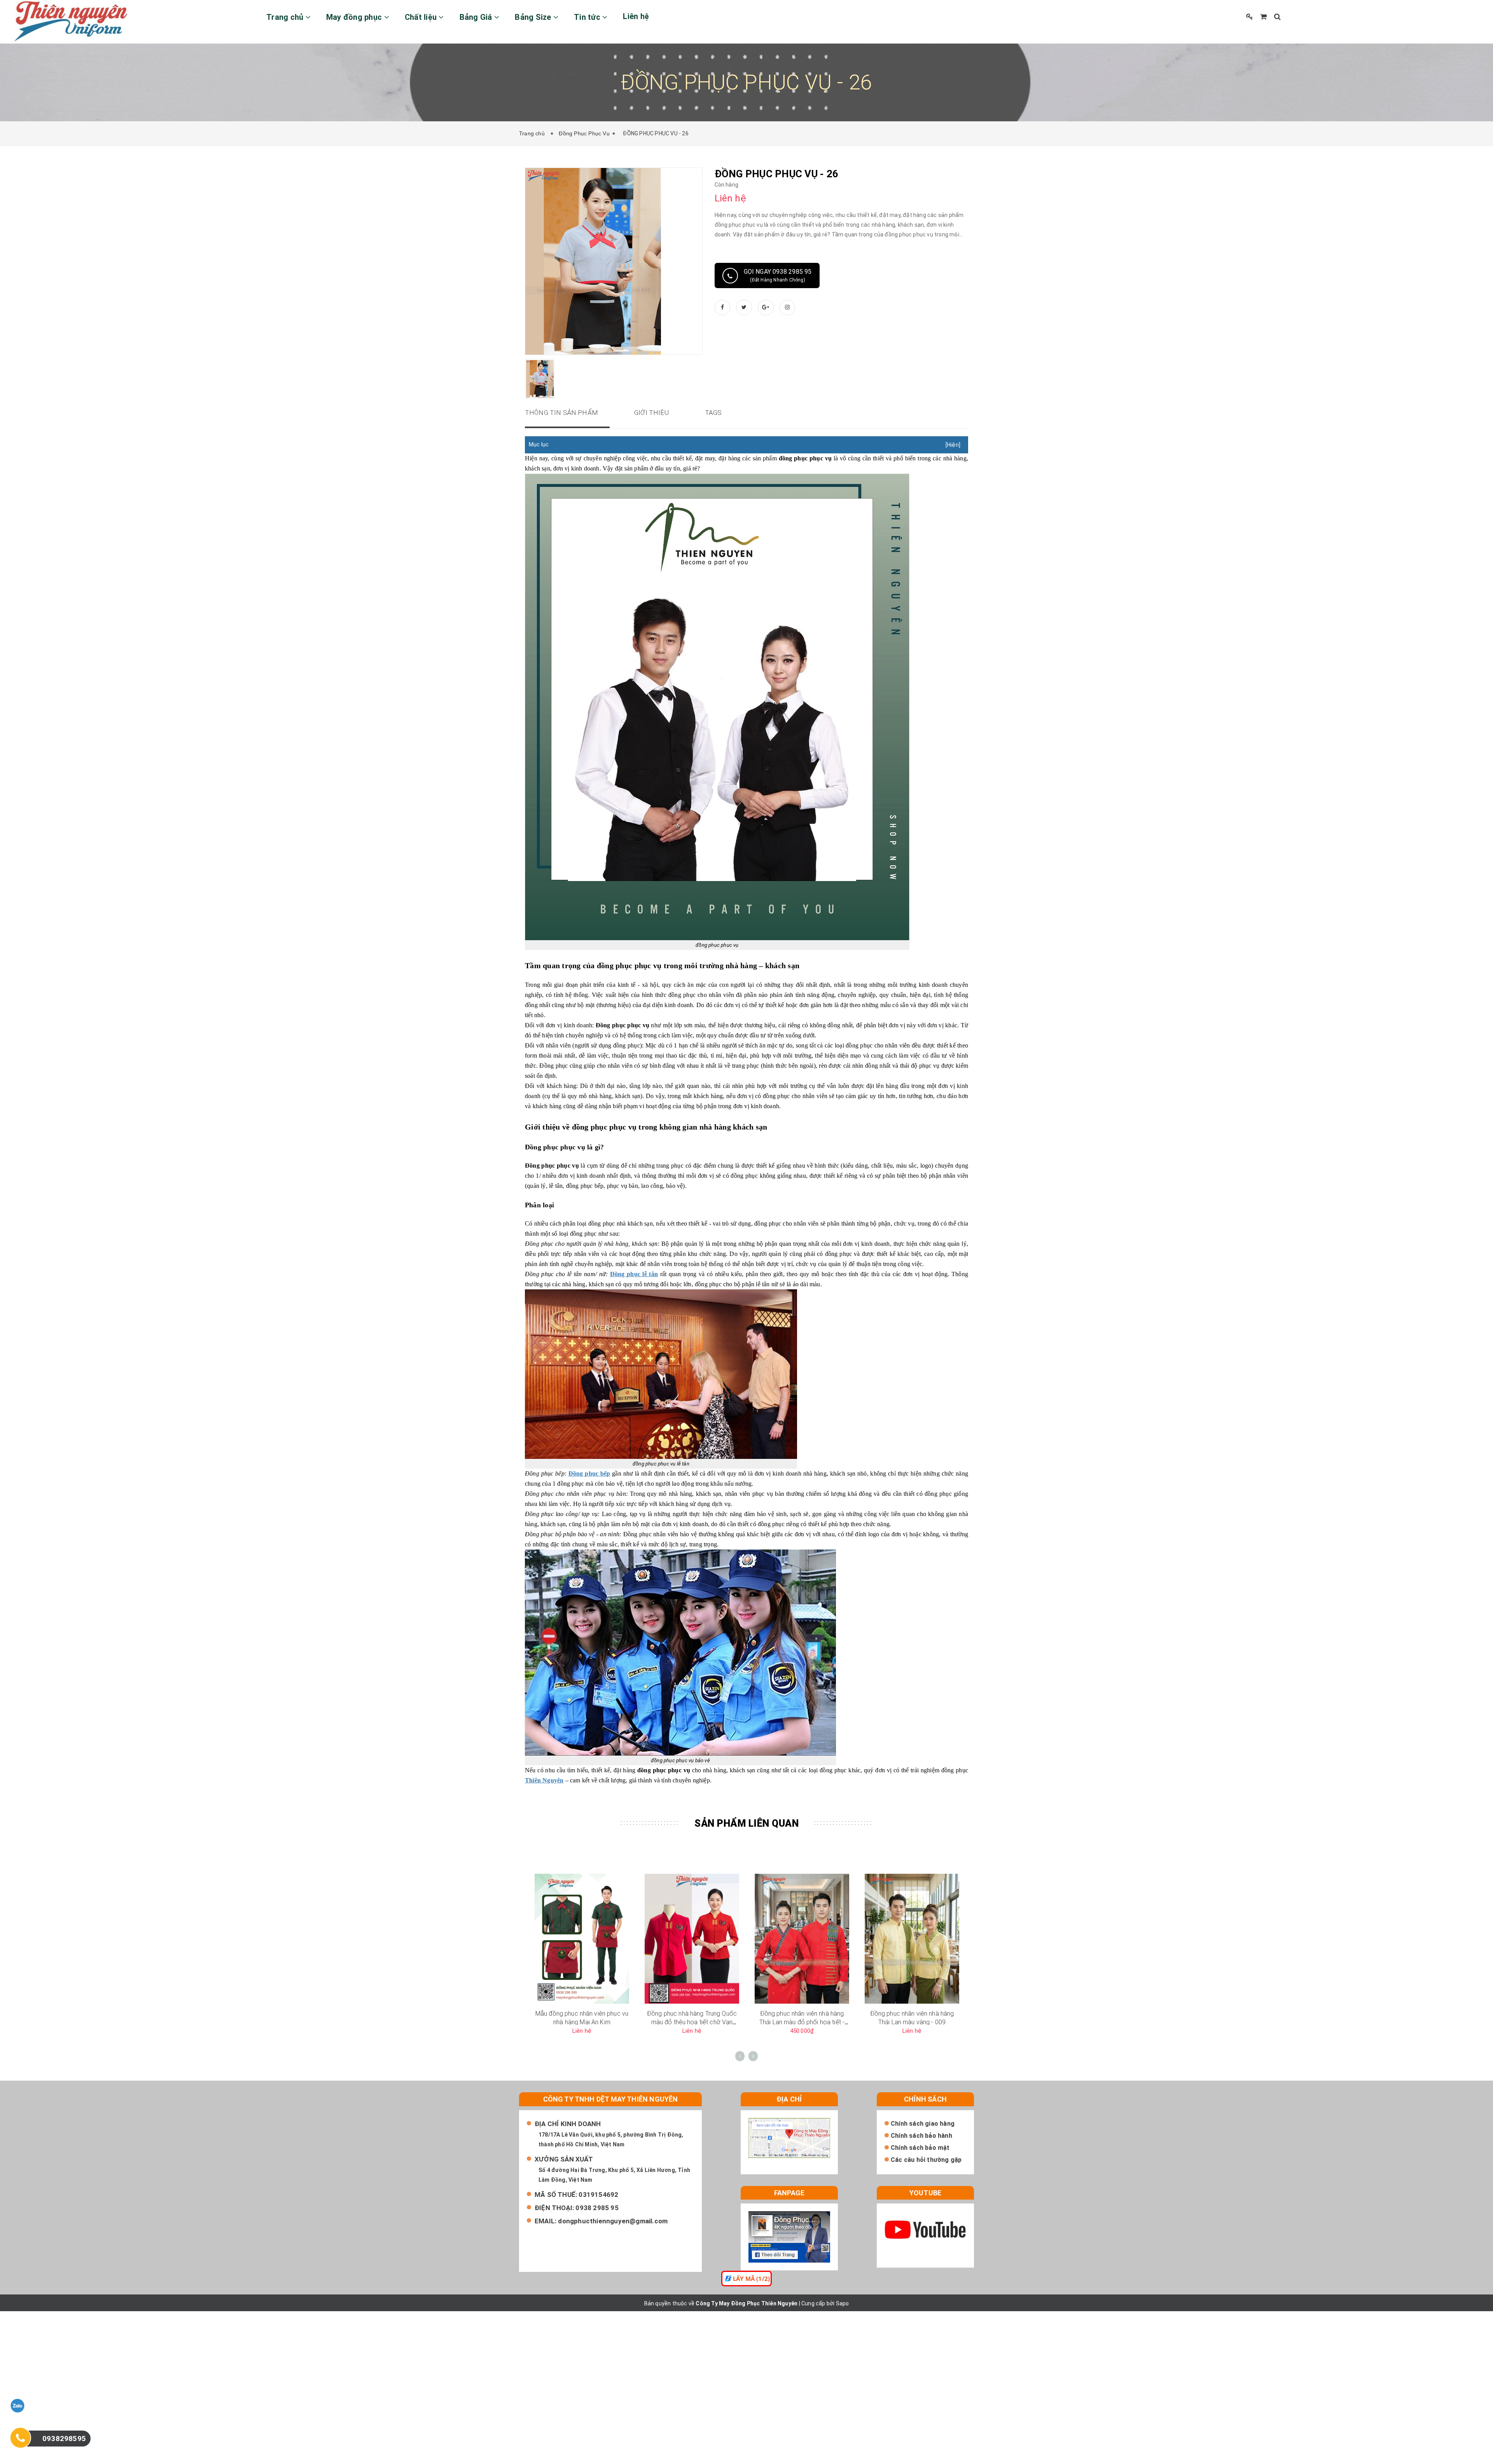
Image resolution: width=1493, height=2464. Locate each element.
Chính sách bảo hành (921, 2136)
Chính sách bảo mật (920, 2148)
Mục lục (539, 444)
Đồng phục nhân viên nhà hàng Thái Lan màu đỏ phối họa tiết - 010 (802, 2022)
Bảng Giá (477, 17)
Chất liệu (422, 17)
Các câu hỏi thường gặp (926, 2160)
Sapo (843, 2303)
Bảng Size (534, 17)
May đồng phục (355, 17)
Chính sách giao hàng (923, 2124)
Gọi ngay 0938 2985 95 (778, 275)
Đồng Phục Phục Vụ (584, 133)
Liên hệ (636, 16)
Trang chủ (286, 17)
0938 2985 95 (597, 2208)
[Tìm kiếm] (1277, 17)
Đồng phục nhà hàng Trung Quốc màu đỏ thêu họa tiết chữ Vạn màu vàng (692, 2022)
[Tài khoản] (1250, 17)
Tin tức (588, 17)
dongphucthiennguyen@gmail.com (613, 2221)
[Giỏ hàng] (1263, 17)
